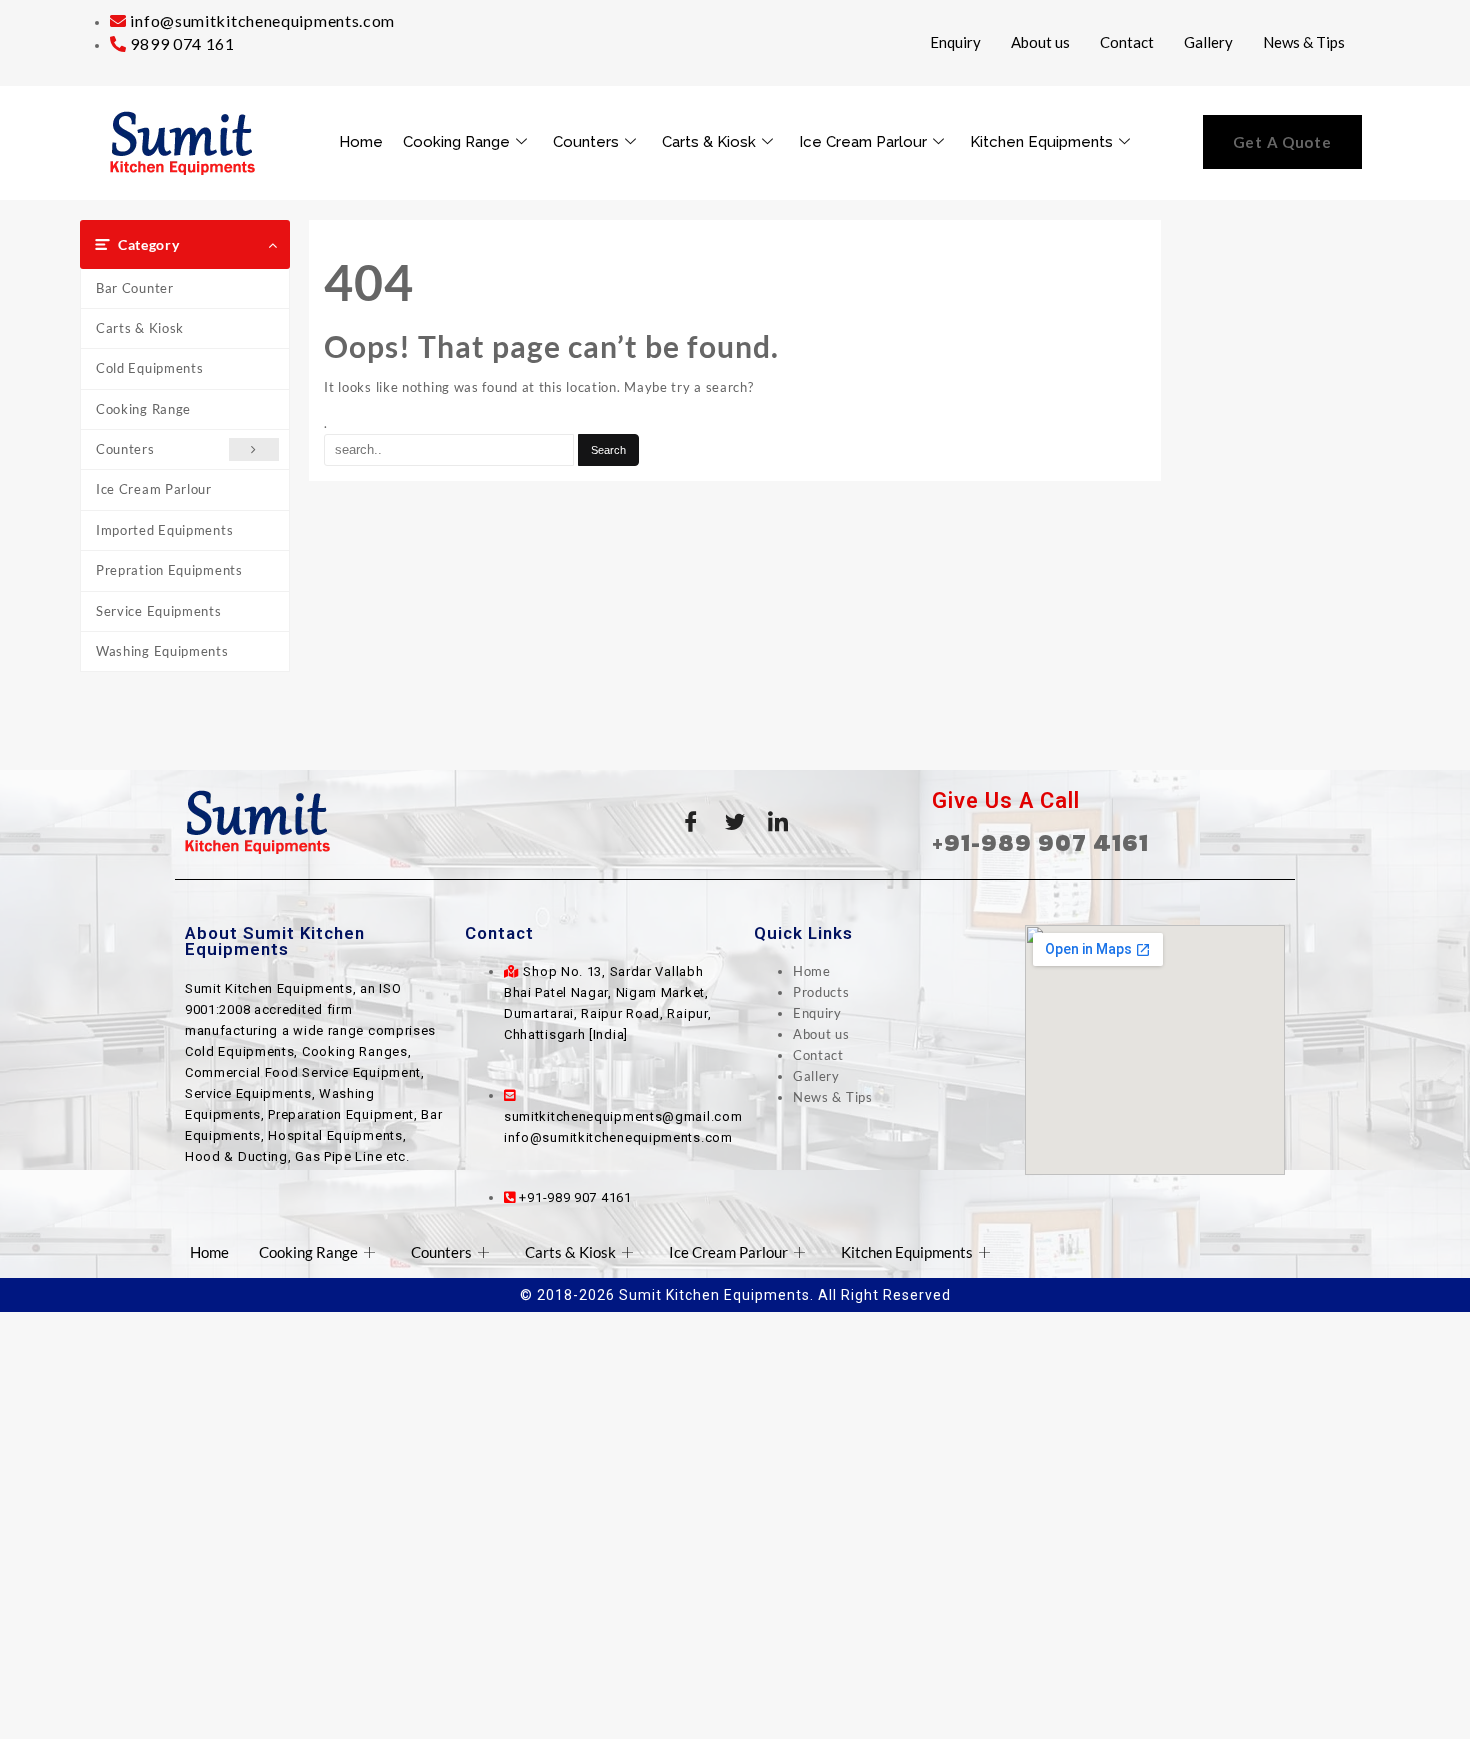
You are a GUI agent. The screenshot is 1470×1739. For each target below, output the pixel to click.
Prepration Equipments (169, 570)
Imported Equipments (164, 530)
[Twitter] (735, 822)
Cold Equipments (150, 368)
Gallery (1208, 42)
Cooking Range (456, 142)
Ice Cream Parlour (863, 142)
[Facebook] (691, 822)
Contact (1127, 42)
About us (1040, 42)
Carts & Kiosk (709, 142)
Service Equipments (159, 611)
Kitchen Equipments (1041, 142)
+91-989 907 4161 (1040, 842)
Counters (586, 142)
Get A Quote (1282, 142)
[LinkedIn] (779, 822)
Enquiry (955, 42)
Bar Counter (135, 288)
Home (361, 142)
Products (821, 992)
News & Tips (1304, 42)
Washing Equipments (162, 651)
